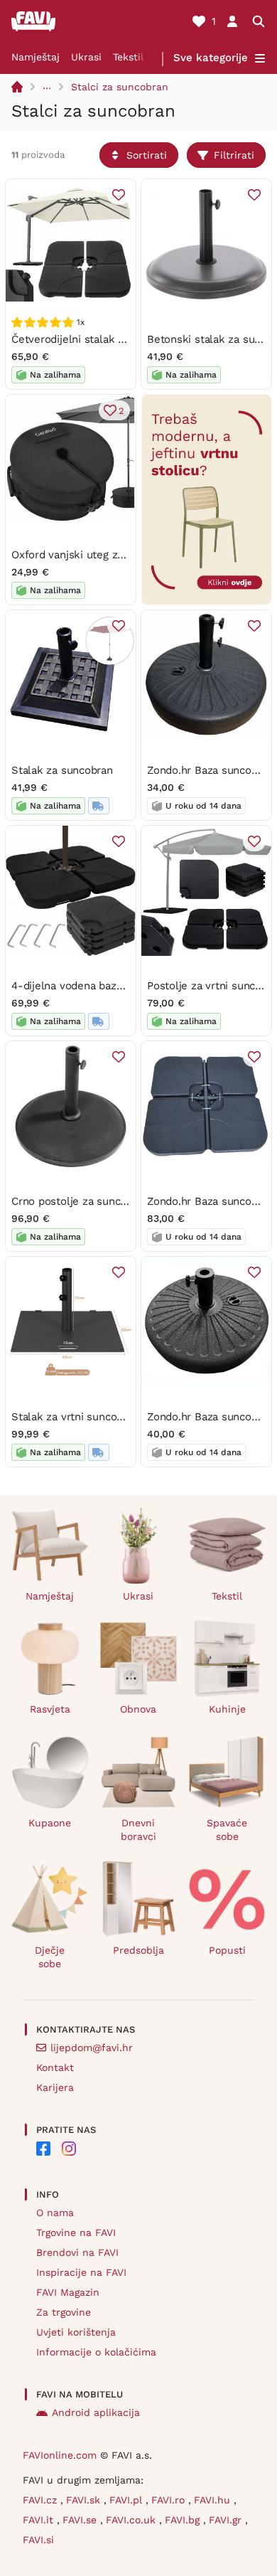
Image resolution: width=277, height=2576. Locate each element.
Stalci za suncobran (120, 87)
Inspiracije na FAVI (81, 2272)
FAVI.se (81, 2520)
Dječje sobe (50, 1957)
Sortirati (147, 155)
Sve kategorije (211, 58)
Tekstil (128, 57)
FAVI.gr (227, 2520)
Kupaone (50, 1823)
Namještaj (36, 57)
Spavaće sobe (227, 1830)
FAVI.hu (214, 2500)
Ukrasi (86, 57)
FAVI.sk (85, 2500)
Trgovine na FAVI (76, 2232)
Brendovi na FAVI (77, 2252)
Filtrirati (234, 155)
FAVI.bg (184, 2520)
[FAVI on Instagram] (69, 2149)
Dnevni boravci (138, 1830)
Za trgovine (64, 2312)
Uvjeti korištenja (76, 2332)
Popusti (227, 1950)
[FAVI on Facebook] (43, 2149)
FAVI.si (38, 2540)
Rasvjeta (50, 1709)
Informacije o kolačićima (96, 2352)
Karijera (55, 2087)
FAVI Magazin (68, 2292)
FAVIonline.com (60, 2455)
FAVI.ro (170, 2500)
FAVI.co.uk (132, 2520)
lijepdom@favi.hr (92, 2048)
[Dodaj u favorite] (119, 195)
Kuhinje (227, 1709)
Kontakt (55, 2067)
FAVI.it (40, 2520)
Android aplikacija (96, 2412)
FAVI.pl (127, 2500)
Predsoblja (138, 1950)
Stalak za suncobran (62, 770)
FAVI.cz (42, 2500)
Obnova (138, 1709)
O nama (55, 2213)
